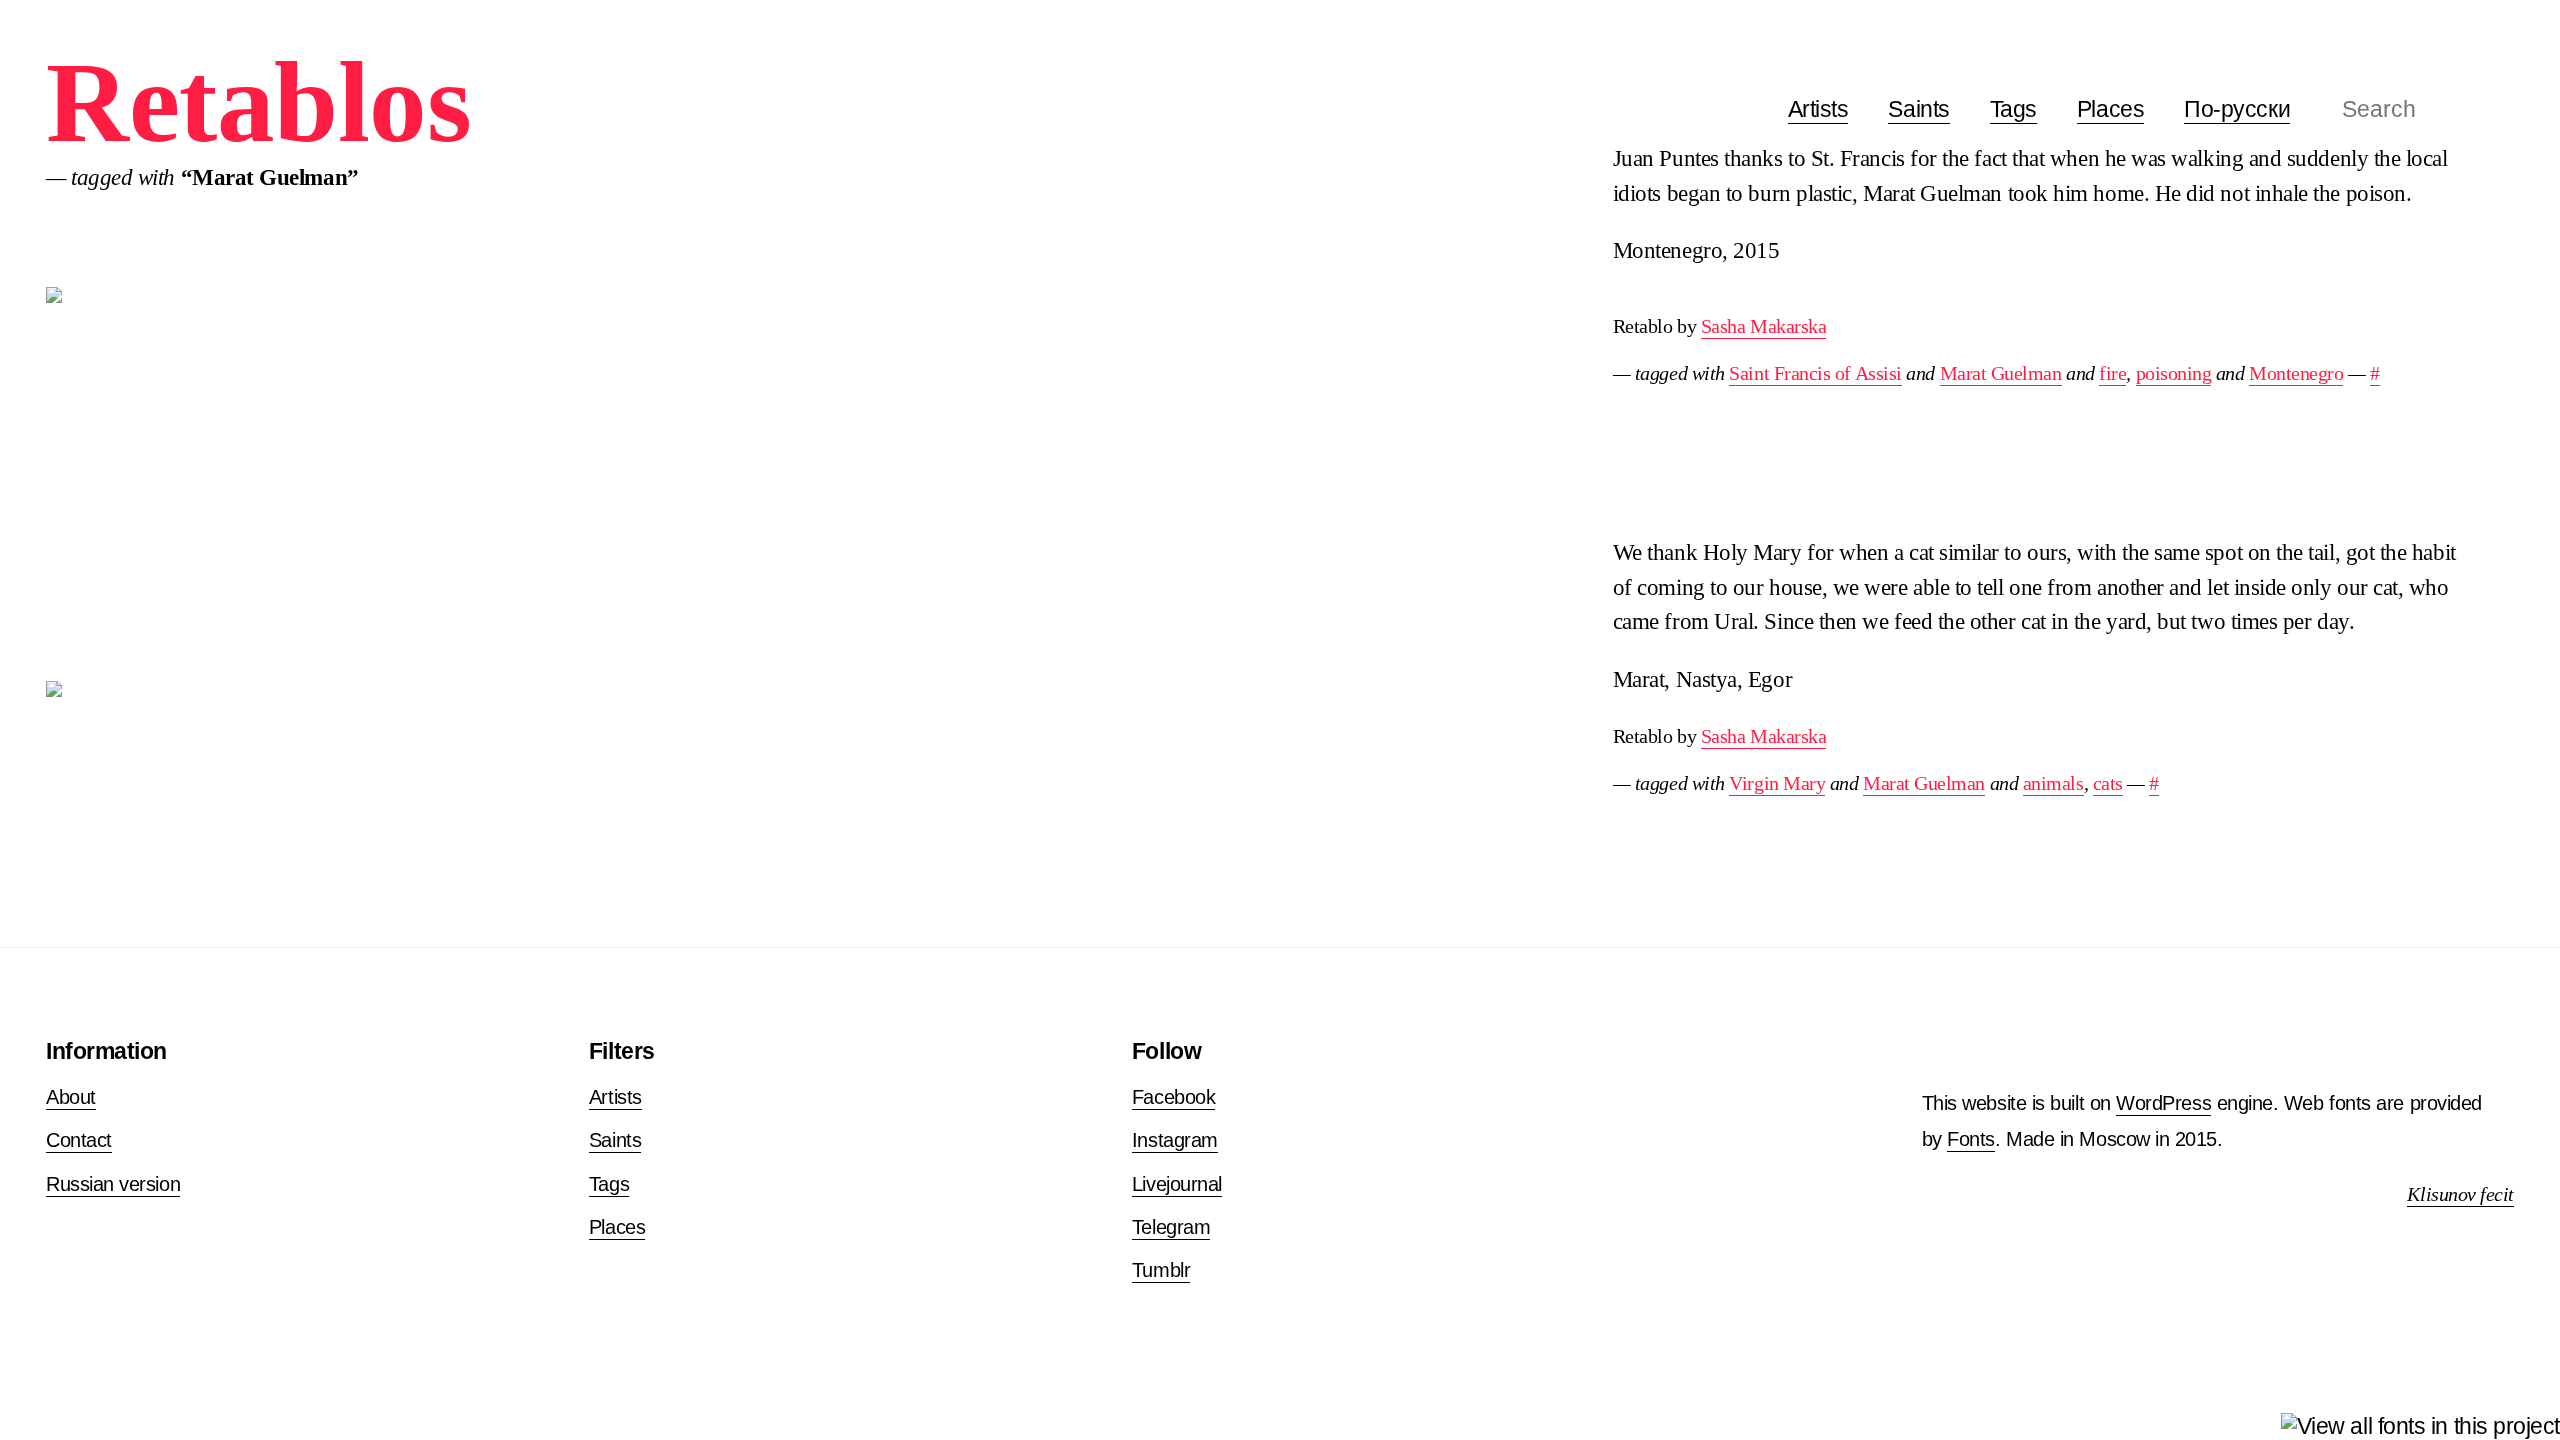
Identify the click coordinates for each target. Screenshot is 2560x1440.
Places (2110, 109)
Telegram (1171, 1227)
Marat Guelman (2001, 373)
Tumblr (1161, 1270)
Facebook (1173, 1097)
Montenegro (2296, 373)
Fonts (1971, 1139)
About (71, 1097)
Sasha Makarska (1764, 326)
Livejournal (1177, 1184)
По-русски (2237, 109)
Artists (1818, 109)
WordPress (2163, 1103)
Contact (79, 1140)
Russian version (113, 1184)
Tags (2013, 109)
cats (2108, 783)
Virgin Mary (1777, 783)
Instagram (1175, 1140)
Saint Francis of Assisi (1815, 373)
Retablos (258, 102)
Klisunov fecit (2460, 1194)
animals (2053, 783)
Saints (1918, 109)
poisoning (2174, 373)
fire (2112, 373)
